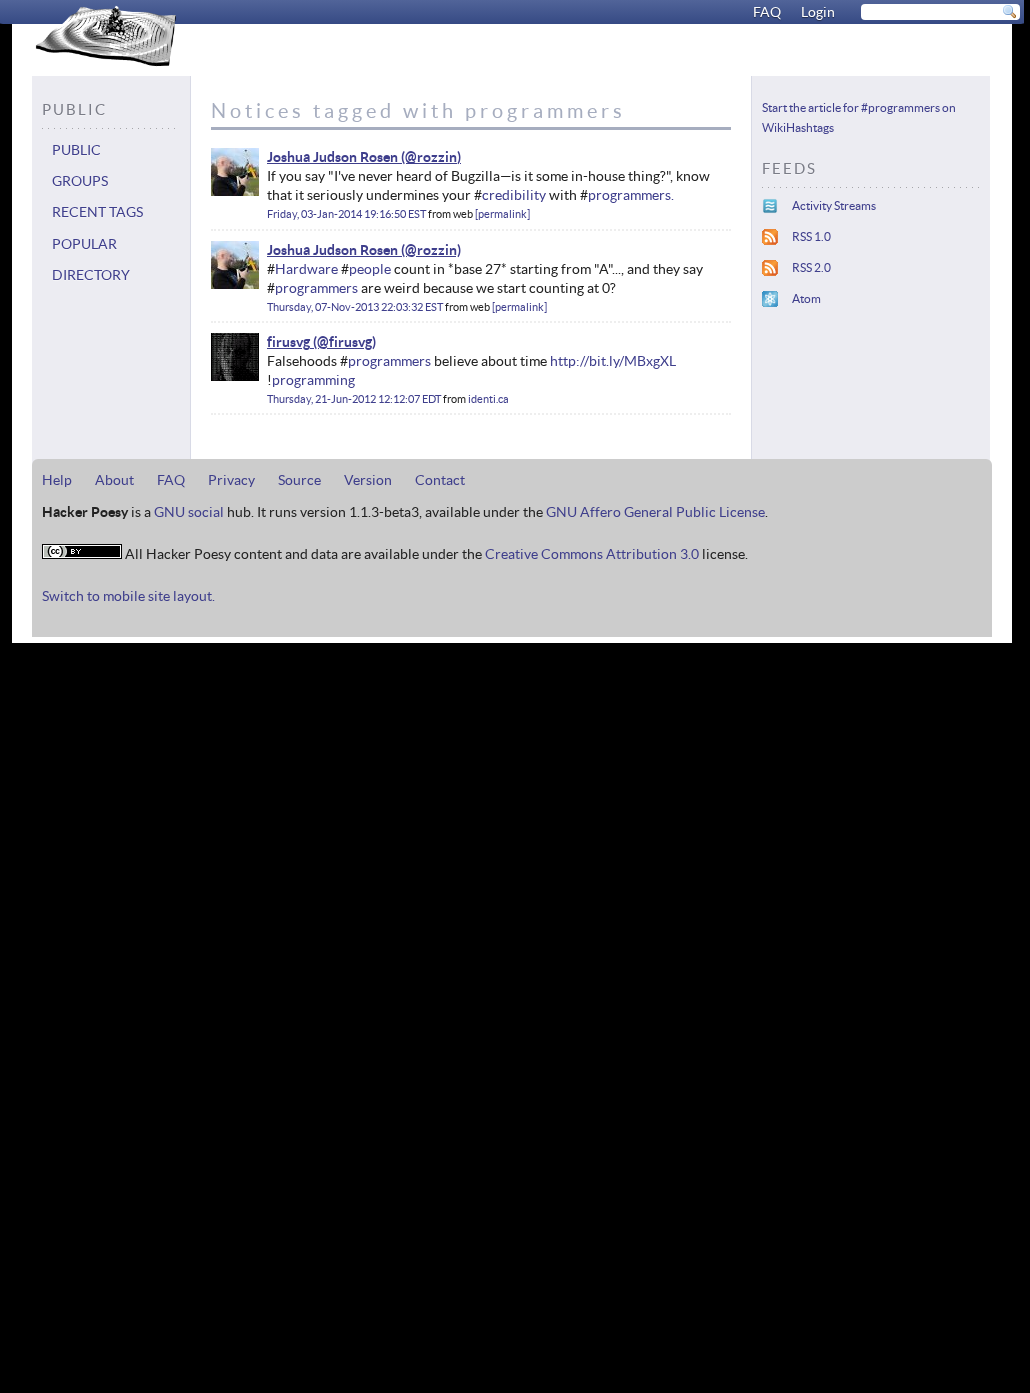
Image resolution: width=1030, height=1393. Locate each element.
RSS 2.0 (811, 267)
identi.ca (488, 399)
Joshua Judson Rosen (332, 157)
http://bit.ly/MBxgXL (613, 361)
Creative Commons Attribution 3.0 (592, 554)
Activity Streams (834, 205)
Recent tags (97, 212)
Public (76, 150)
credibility (514, 195)
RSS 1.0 (811, 236)
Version (368, 480)
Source (299, 480)
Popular (84, 244)
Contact (440, 480)
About (114, 480)
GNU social (189, 512)
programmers (316, 288)
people (370, 269)
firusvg (288, 342)
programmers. (631, 195)
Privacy (231, 480)
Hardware (306, 269)
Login (818, 12)
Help (57, 480)
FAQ (767, 12)
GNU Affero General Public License (655, 512)
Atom (806, 298)
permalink (502, 214)
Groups (80, 181)
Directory (91, 275)
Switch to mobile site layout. (128, 596)
